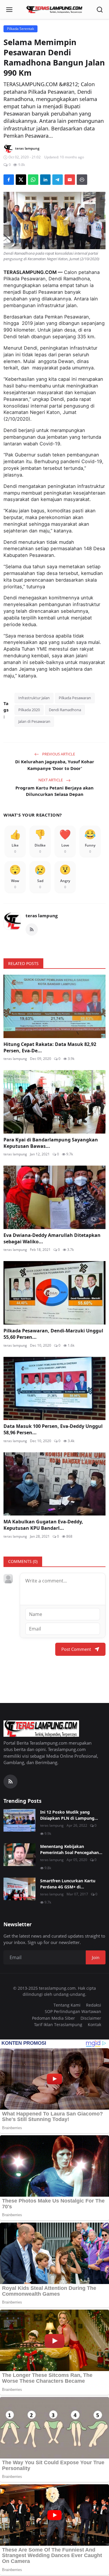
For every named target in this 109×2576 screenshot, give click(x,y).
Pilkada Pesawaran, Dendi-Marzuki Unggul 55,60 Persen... (53, 1334)
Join (96, 1957)
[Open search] (100, 10)
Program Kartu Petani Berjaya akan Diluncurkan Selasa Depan (54, 791)
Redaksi (94, 2005)
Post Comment (76, 1649)
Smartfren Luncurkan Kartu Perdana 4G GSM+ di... (68, 1884)
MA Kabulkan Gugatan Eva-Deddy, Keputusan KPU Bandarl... (43, 1525)
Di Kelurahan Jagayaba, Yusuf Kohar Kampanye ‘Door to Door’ (55, 765)
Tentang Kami (67, 2005)
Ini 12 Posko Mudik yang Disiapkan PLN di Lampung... (69, 1815)
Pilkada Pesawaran (75, 698)
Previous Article (58, 754)
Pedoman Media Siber (53, 2018)
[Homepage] (55, 10)
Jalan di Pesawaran (34, 721)
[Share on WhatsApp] (33, 180)
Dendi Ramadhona (65, 710)
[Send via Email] (70, 180)
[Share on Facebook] (9, 180)
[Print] (82, 180)
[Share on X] (21, 180)
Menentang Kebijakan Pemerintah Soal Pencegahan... (71, 1849)
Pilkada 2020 (29, 710)
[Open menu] (9, 10)
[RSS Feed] (32, 930)
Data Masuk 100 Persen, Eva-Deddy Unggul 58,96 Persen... (53, 1429)
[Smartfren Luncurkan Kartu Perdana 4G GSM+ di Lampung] (19, 1889)
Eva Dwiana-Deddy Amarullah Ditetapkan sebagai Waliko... (52, 1238)
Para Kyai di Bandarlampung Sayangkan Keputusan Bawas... (51, 1143)
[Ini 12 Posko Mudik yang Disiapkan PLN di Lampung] (19, 1820)
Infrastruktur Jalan (34, 698)
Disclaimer (91, 2018)
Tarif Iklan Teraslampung (58, 2024)
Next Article (51, 780)
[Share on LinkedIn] (45, 180)
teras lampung (42, 916)
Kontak (94, 2024)
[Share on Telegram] (58, 180)
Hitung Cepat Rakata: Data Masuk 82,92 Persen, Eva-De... (50, 1047)
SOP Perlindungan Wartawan (73, 2011)
